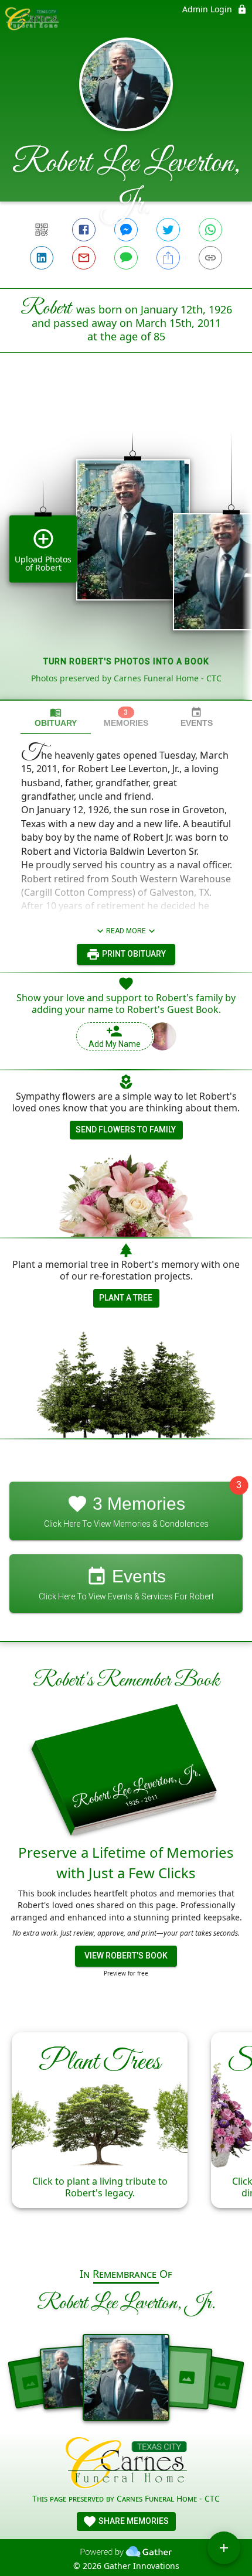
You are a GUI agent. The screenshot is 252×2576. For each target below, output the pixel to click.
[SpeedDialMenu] (224, 2548)
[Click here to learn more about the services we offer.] (126, 2464)
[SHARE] (168, 258)
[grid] (126, 546)
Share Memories (133, 2521)
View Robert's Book (126, 1956)
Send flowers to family (126, 1130)
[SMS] (126, 258)
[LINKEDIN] (42, 258)
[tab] (56, 717)
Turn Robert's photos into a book (126, 661)
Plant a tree (126, 1298)
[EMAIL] (84, 258)
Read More (126, 931)
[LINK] (210, 258)
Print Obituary (133, 954)
